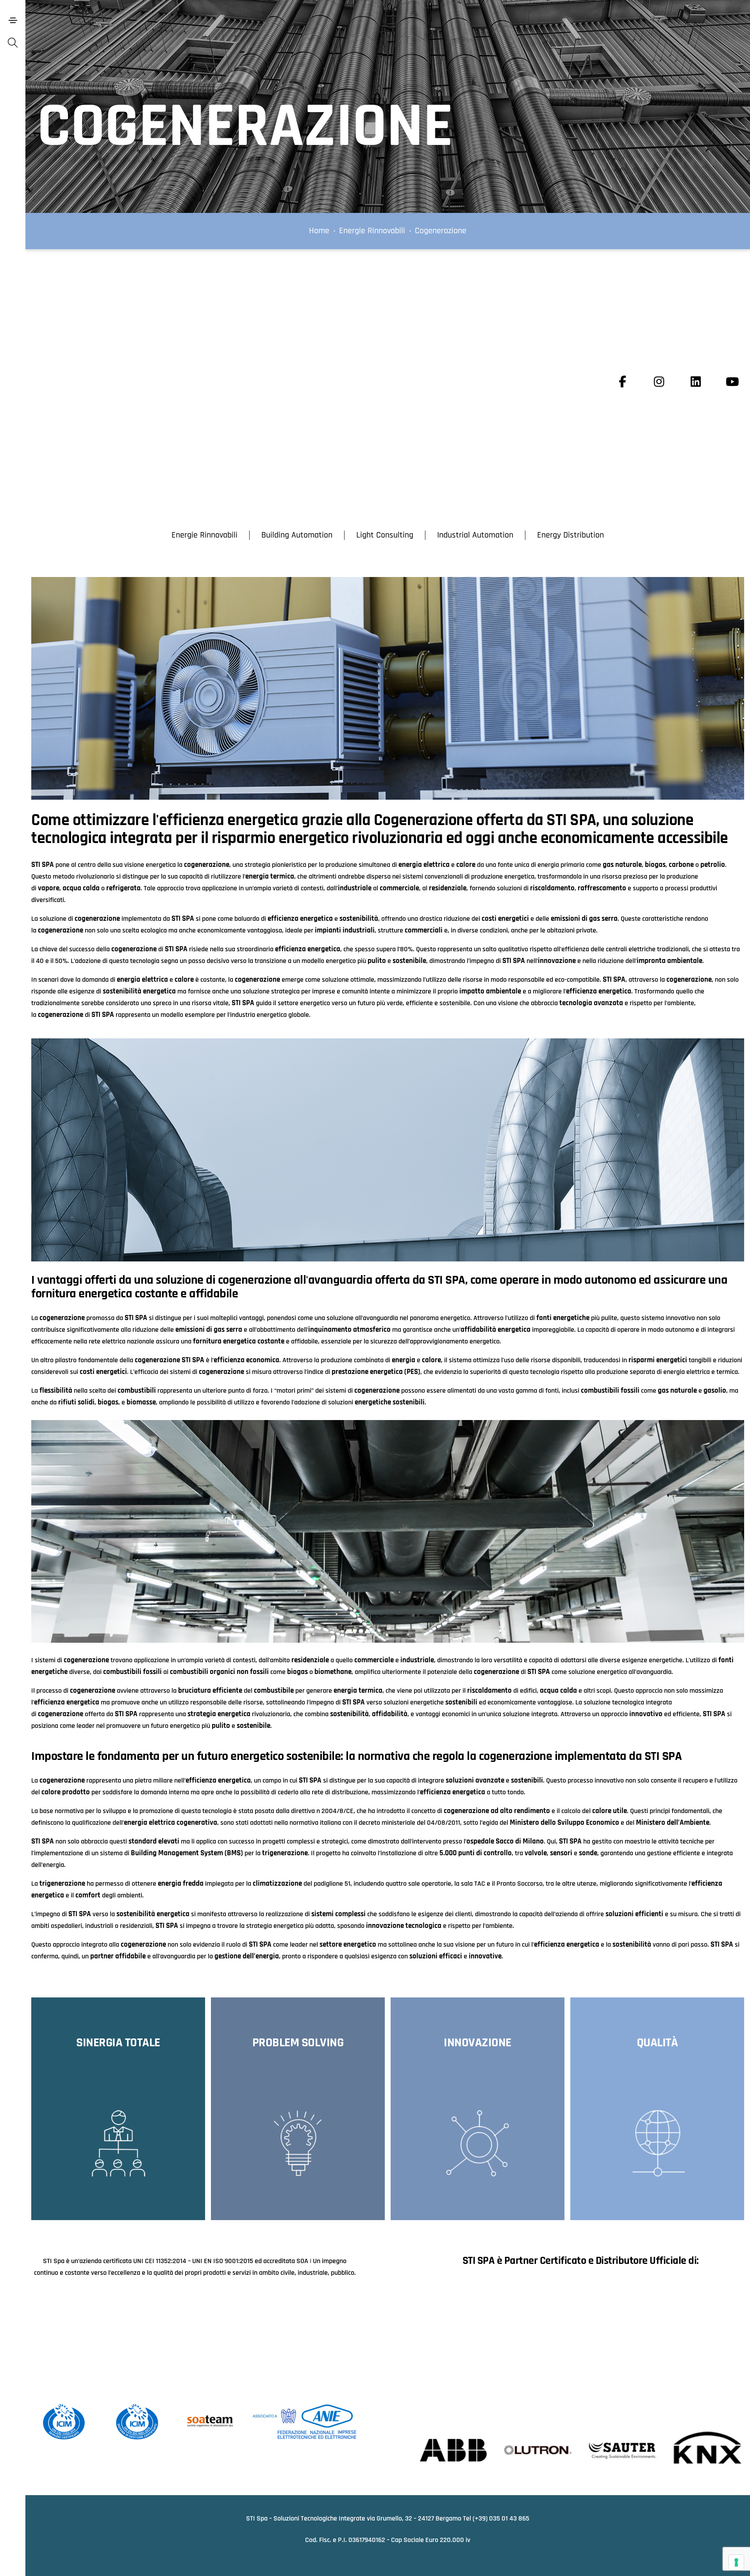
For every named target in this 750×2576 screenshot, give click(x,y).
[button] (204, 535)
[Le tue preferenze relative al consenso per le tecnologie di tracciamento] (736, 2562)
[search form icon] (13, 44)
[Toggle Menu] (13, 20)
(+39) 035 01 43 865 (501, 2518)
